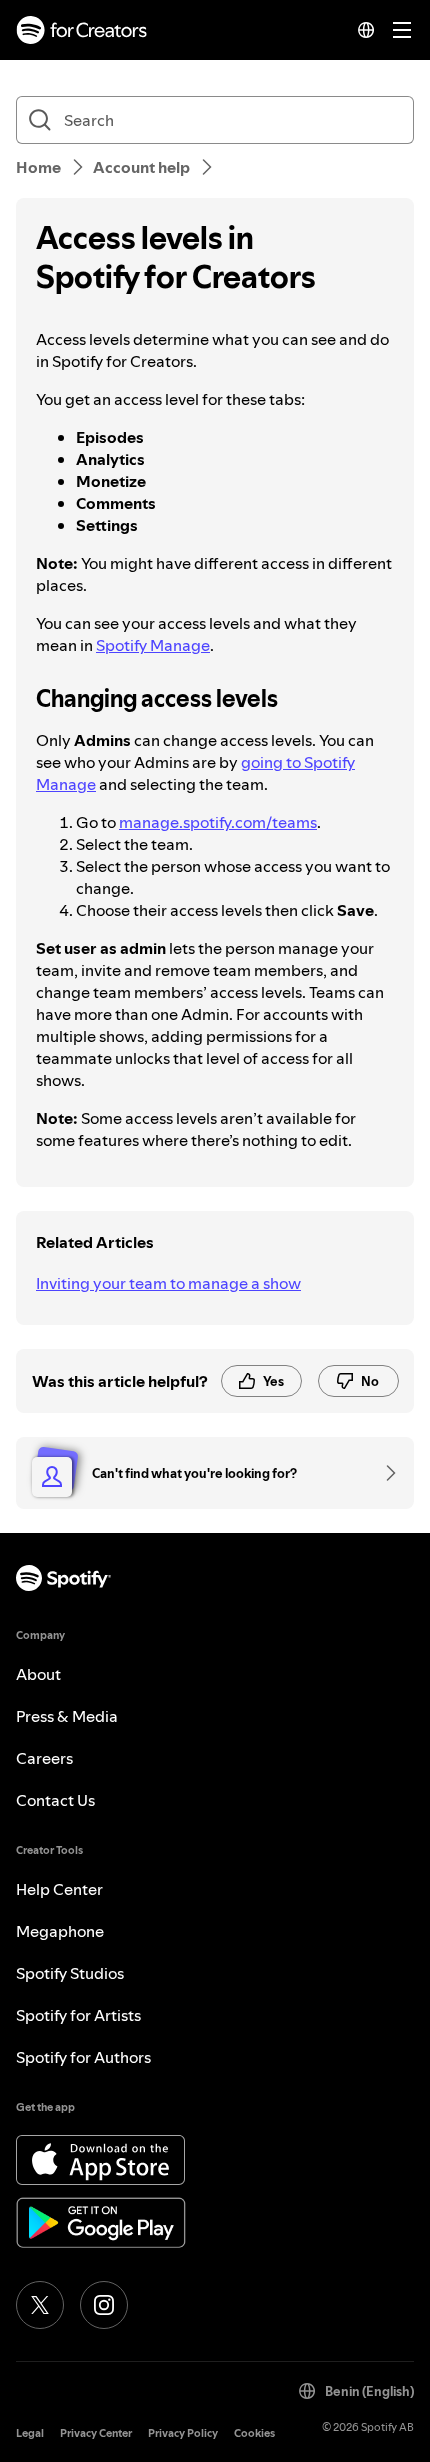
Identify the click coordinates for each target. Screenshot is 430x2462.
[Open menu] (402, 30)
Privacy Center (96, 2433)
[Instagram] (104, 2305)
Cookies (254, 2433)
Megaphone (60, 1931)
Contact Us (55, 1800)
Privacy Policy (183, 2433)
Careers (44, 1758)
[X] (40, 2305)
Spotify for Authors (83, 2057)
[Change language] (366, 30)
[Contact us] (384, 1473)
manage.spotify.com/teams (218, 822)
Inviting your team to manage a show (168, 1283)
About (38, 1674)
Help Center (59, 1889)
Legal (30, 2433)
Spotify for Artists (78, 2015)
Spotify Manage (153, 645)
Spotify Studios (70, 1973)
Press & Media (67, 1716)
